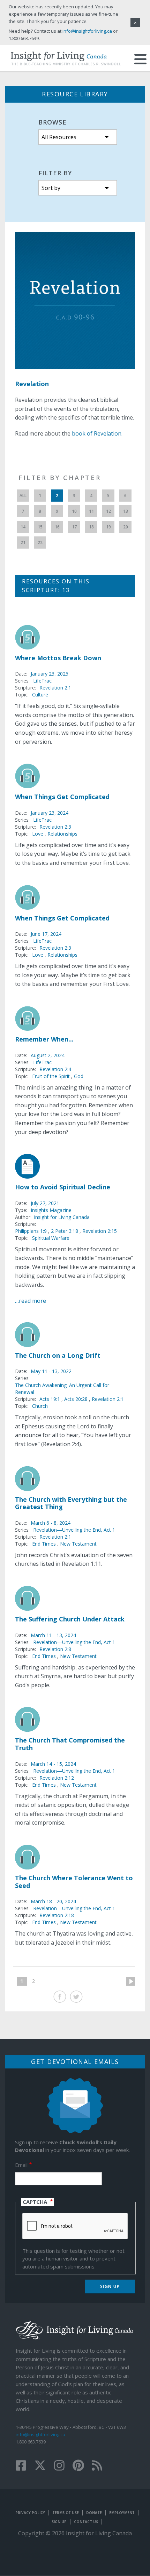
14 (23, 527)
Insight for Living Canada (62, 1217)
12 (108, 511)
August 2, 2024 (48, 1055)
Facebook (60, 1997)
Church (40, 1406)
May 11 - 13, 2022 (51, 1371)
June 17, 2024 (46, 934)
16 (57, 527)
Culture (40, 695)
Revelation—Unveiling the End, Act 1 (74, 1530)
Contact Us (86, 2522)
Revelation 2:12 (57, 1778)
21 (23, 543)
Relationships (62, 834)
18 (91, 527)
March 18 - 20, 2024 (53, 1901)
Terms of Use (66, 2513)
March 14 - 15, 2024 (53, 1764)
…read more (31, 1301)
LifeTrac (42, 681)
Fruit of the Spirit (51, 1076)
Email (21, 2165)
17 (74, 527)
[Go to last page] (44, 1981)
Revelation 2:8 (55, 1649)
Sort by (51, 188)
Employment (122, 2513)
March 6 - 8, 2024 (51, 1523)
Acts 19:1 (50, 1399)
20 (126, 527)
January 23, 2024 (50, 813)
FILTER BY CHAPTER (60, 478)
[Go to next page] (128, 1981)
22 (40, 543)
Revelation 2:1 (55, 688)
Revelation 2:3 (55, 827)
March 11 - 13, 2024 (53, 1635)
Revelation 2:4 (55, 1069)
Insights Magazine (51, 1210)
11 (91, 511)
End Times (44, 1544)
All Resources (59, 137)
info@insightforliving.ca (40, 2434)
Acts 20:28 (77, 1399)
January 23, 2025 (50, 674)
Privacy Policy (30, 2513)
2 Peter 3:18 (65, 1231)
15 (40, 527)
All (23, 496)
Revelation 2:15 (100, 1231)
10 (74, 511)
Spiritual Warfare (51, 1238)
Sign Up (59, 2522)
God (79, 1076)
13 (126, 511)
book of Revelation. (97, 433)
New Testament (78, 1544)
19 (108, 527)
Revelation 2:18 (57, 1915)
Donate (94, 2513)
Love (38, 834)
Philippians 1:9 (32, 1231)
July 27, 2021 (45, 1203)
